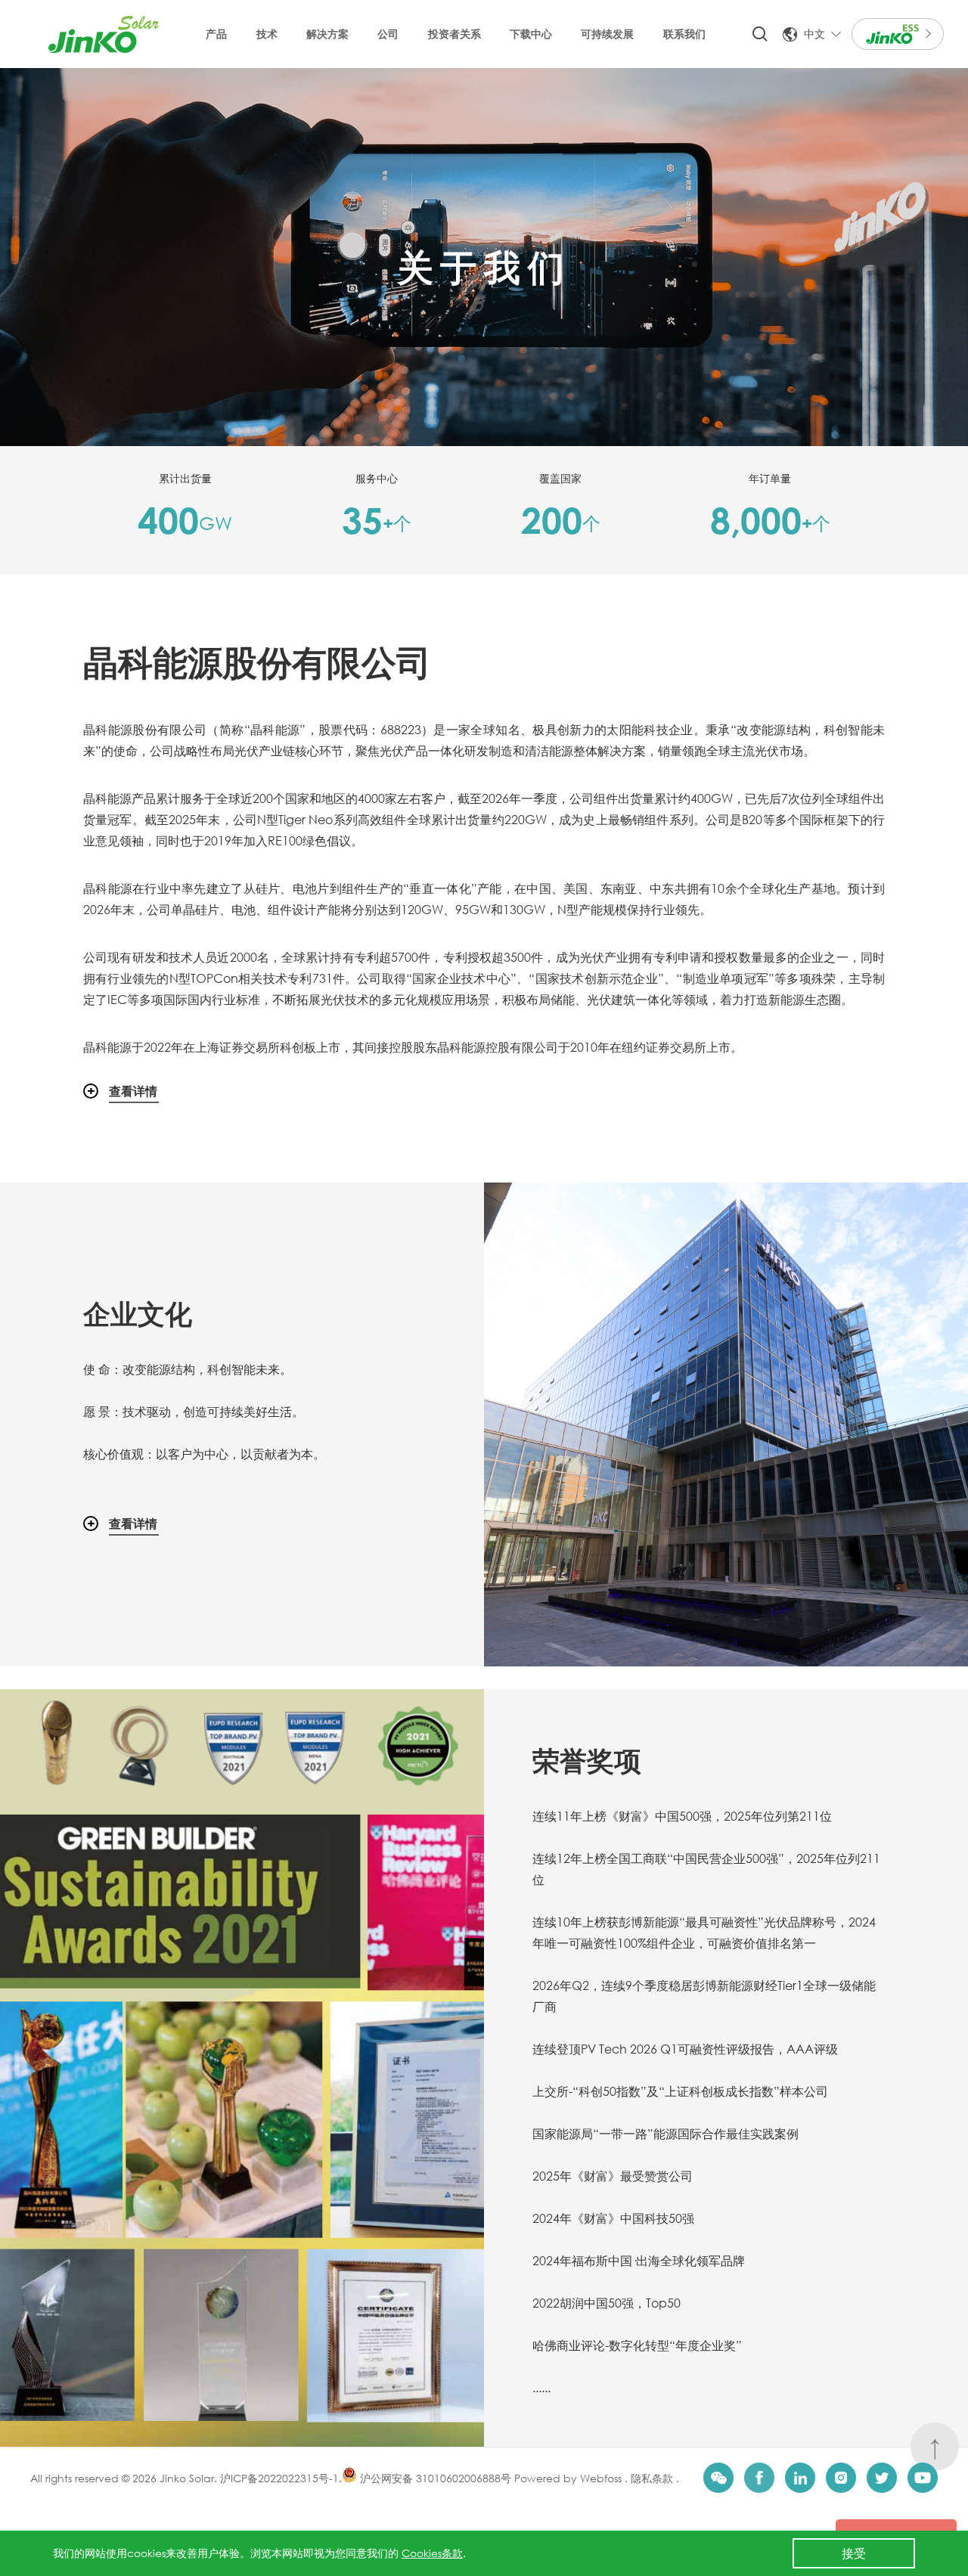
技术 (267, 34)
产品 (216, 34)
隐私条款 (650, 2478)
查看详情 (133, 1091)
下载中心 (531, 34)
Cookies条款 (432, 2553)
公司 (388, 34)
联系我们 (684, 34)
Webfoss (602, 2478)
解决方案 (327, 34)
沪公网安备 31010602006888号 (434, 2478)
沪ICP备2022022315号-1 (279, 2478)
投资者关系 (455, 34)
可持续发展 (607, 34)
